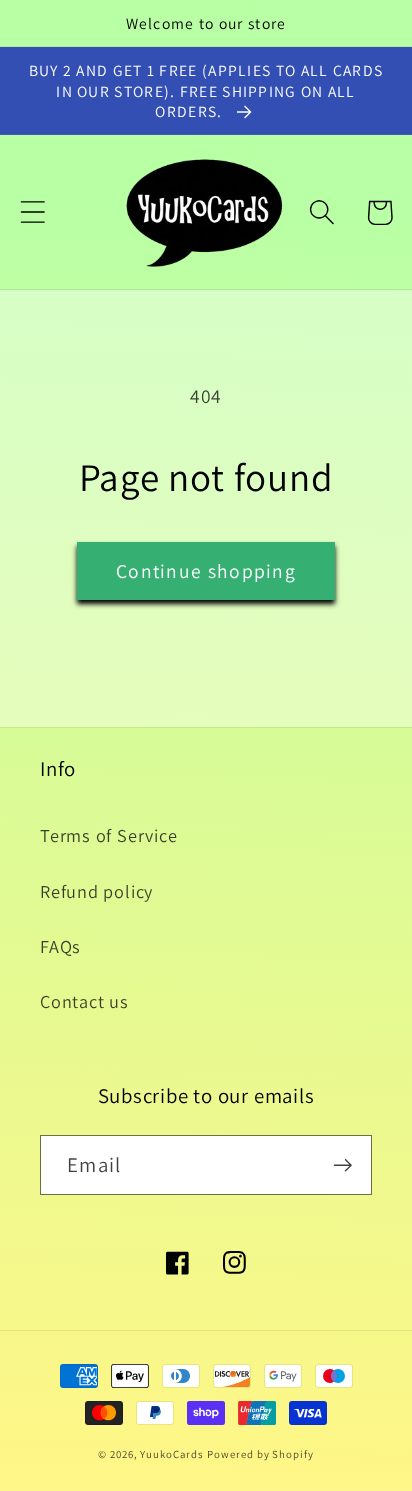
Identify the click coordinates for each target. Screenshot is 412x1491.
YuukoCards (171, 1454)
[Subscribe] (342, 1165)
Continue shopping (206, 571)
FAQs (60, 946)
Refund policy (96, 891)
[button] (32, 212)
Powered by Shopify (260, 1454)
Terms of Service (108, 835)
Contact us (84, 1001)
